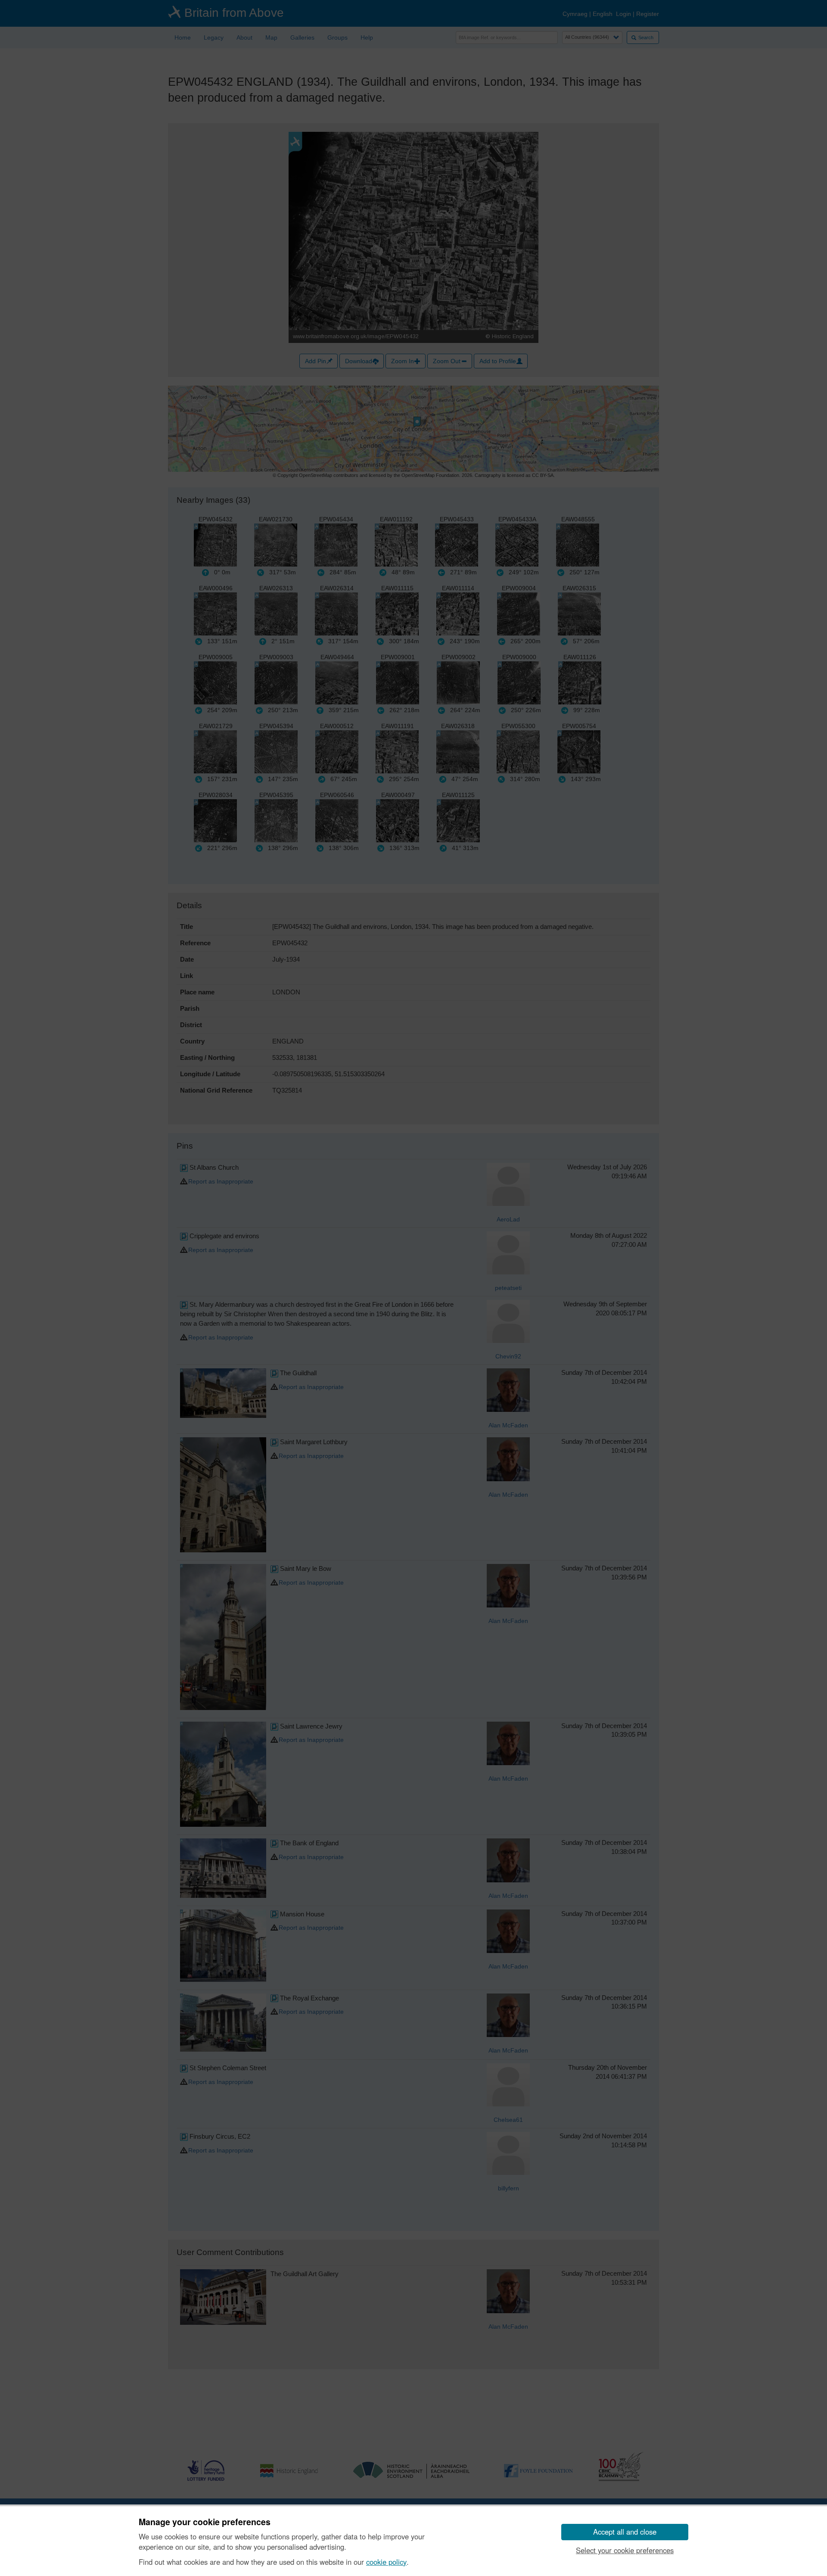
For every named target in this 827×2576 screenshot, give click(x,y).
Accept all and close (625, 2532)
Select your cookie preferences (625, 2550)
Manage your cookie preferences (205, 2522)
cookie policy (386, 2562)
